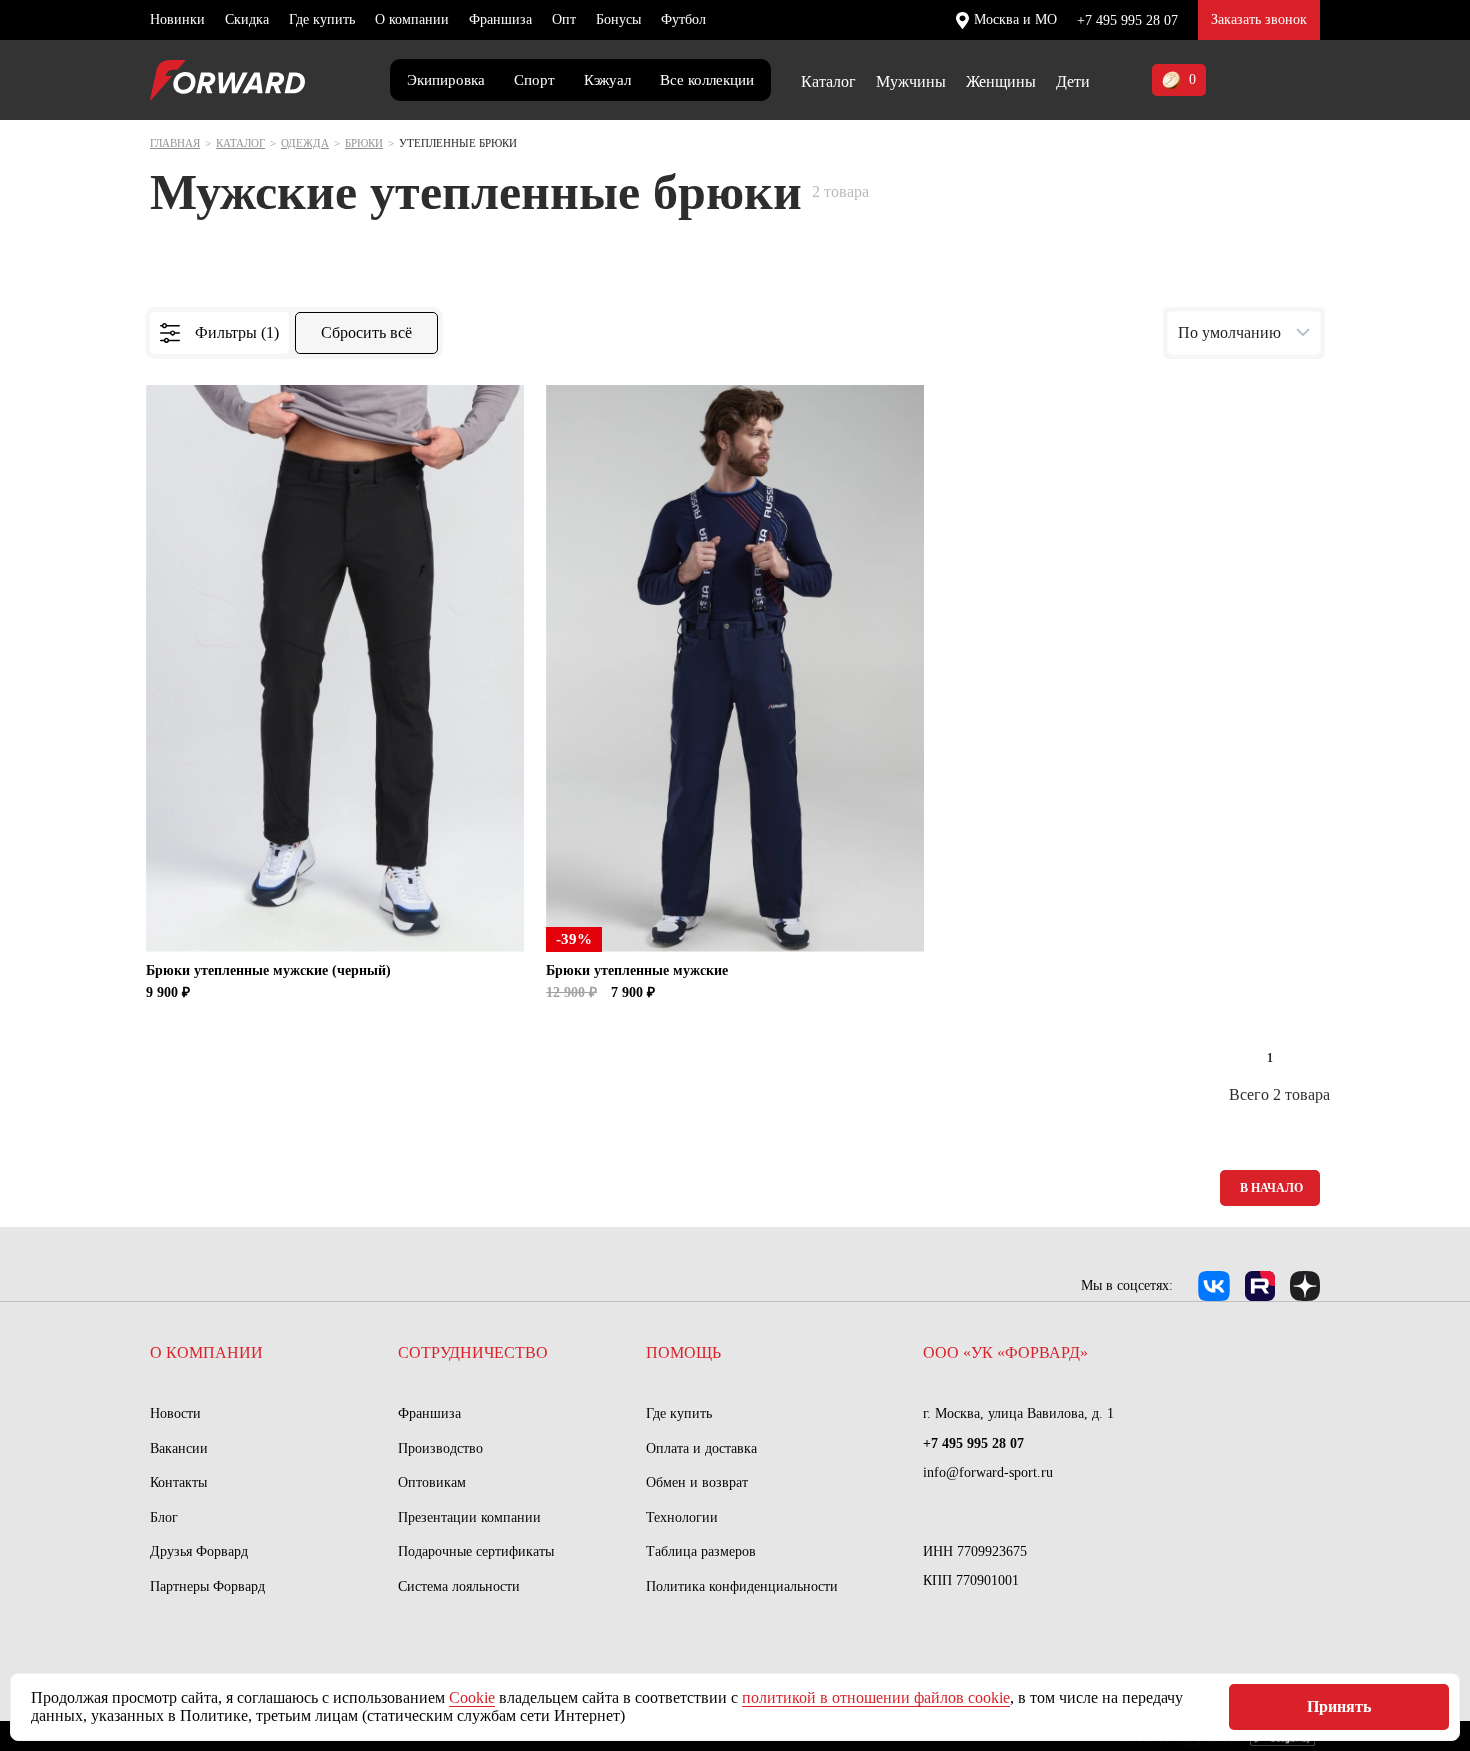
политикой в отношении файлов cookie (876, 1697)
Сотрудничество (473, 1352)
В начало (1271, 1188)
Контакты (178, 1482)
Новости (175, 1413)
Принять (1339, 1706)
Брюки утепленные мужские (637, 970)
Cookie (472, 1697)
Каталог (828, 81)
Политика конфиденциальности (742, 1586)
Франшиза (500, 19)
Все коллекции (707, 80)
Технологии (682, 1517)
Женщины (1001, 81)
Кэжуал (607, 80)
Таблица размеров (701, 1551)
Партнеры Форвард (207, 1586)
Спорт (534, 80)
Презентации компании (469, 1517)
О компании (412, 19)
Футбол (683, 19)
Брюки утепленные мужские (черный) (268, 970)
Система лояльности (459, 1586)
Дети (1073, 81)
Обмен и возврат (697, 1482)
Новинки (177, 19)
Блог (164, 1517)
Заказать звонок (1259, 19)
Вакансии (179, 1448)
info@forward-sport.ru (988, 1472)
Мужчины (911, 81)
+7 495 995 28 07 (1127, 20)
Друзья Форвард (199, 1551)
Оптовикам (432, 1482)
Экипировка (446, 80)
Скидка (247, 19)
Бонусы (618, 19)
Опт (564, 19)
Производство (440, 1448)
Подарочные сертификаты (476, 1551)
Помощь (683, 1352)
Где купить (322, 19)
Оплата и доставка (701, 1448)
